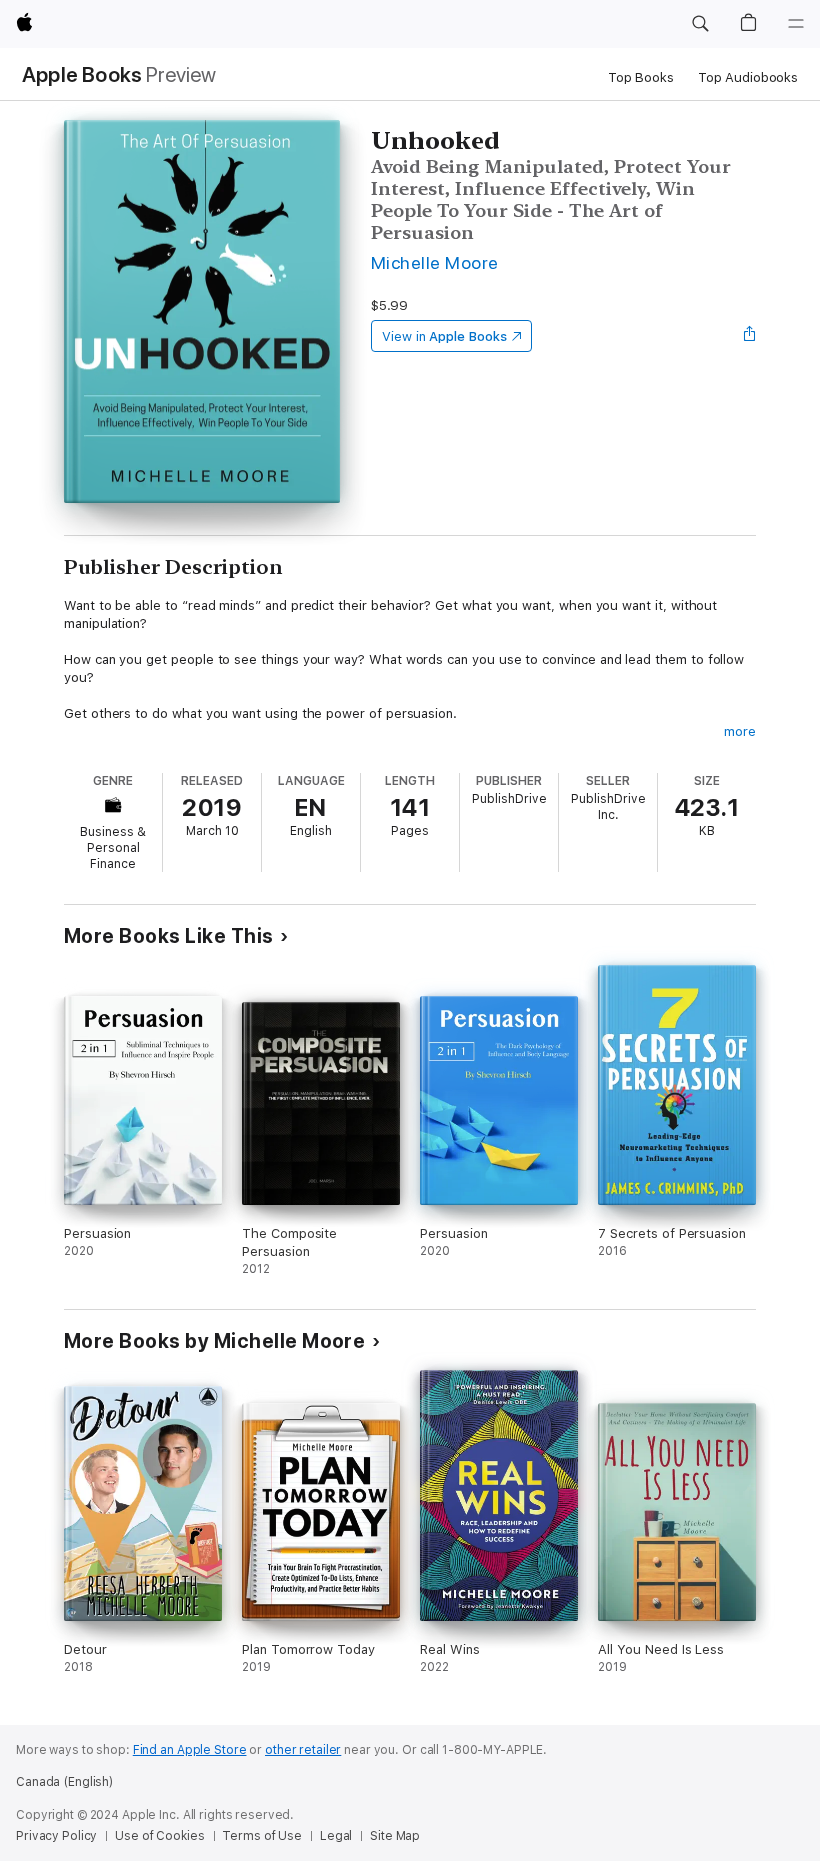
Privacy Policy (56, 1836)
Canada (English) (64, 1782)
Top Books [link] (641, 77)
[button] (700, 24)
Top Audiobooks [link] (748, 77)
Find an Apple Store (190, 1750)
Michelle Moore (435, 262)
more (740, 731)
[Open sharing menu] (750, 336)
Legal (336, 1836)
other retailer (303, 1750)
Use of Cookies (159, 1836)
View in (444, 336)
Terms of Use (262, 1836)
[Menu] (796, 24)
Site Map (395, 1836)
